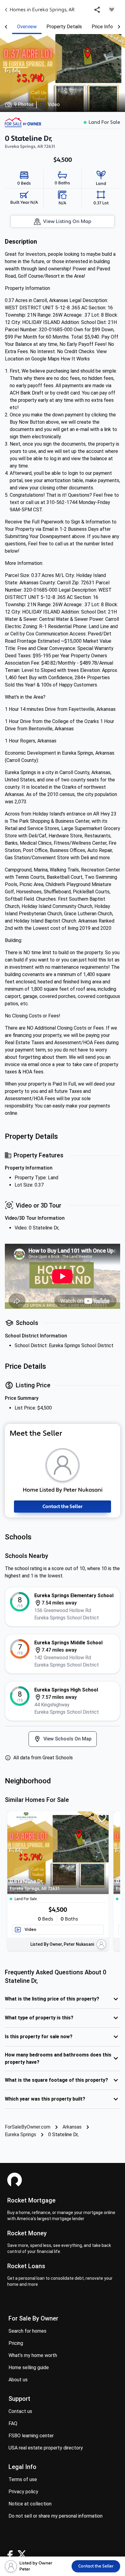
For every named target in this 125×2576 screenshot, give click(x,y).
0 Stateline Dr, (35, 1884)
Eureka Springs (20, 2134)
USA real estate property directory (46, 2448)
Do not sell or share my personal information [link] (56, 2516)
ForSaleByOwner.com (28, 2127)
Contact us (20, 2411)
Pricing (16, 2343)
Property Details (64, 27)
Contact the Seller (62, 1507)
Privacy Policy (23, 2492)
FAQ (13, 2423)
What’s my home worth (33, 2355)
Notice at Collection (30, 2504)
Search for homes (27, 2331)
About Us (18, 2380)
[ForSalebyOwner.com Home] (23, 122)
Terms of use (23, 2479)
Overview (27, 27)
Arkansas (72, 2127)
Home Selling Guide (29, 2367)
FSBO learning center (31, 2436)
